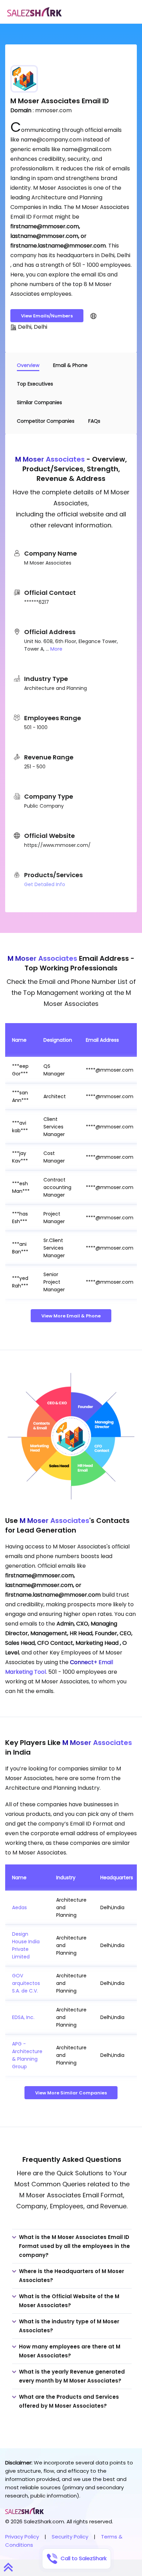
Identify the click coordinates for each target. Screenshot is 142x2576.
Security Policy (70, 2537)
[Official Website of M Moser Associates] (93, 316)
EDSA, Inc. (23, 2017)
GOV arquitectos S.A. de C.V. (26, 1983)
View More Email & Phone (71, 1316)
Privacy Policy (22, 2537)
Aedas (19, 1907)
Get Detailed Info (45, 884)
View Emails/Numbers (47, 316)
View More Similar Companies (71, 2093)
